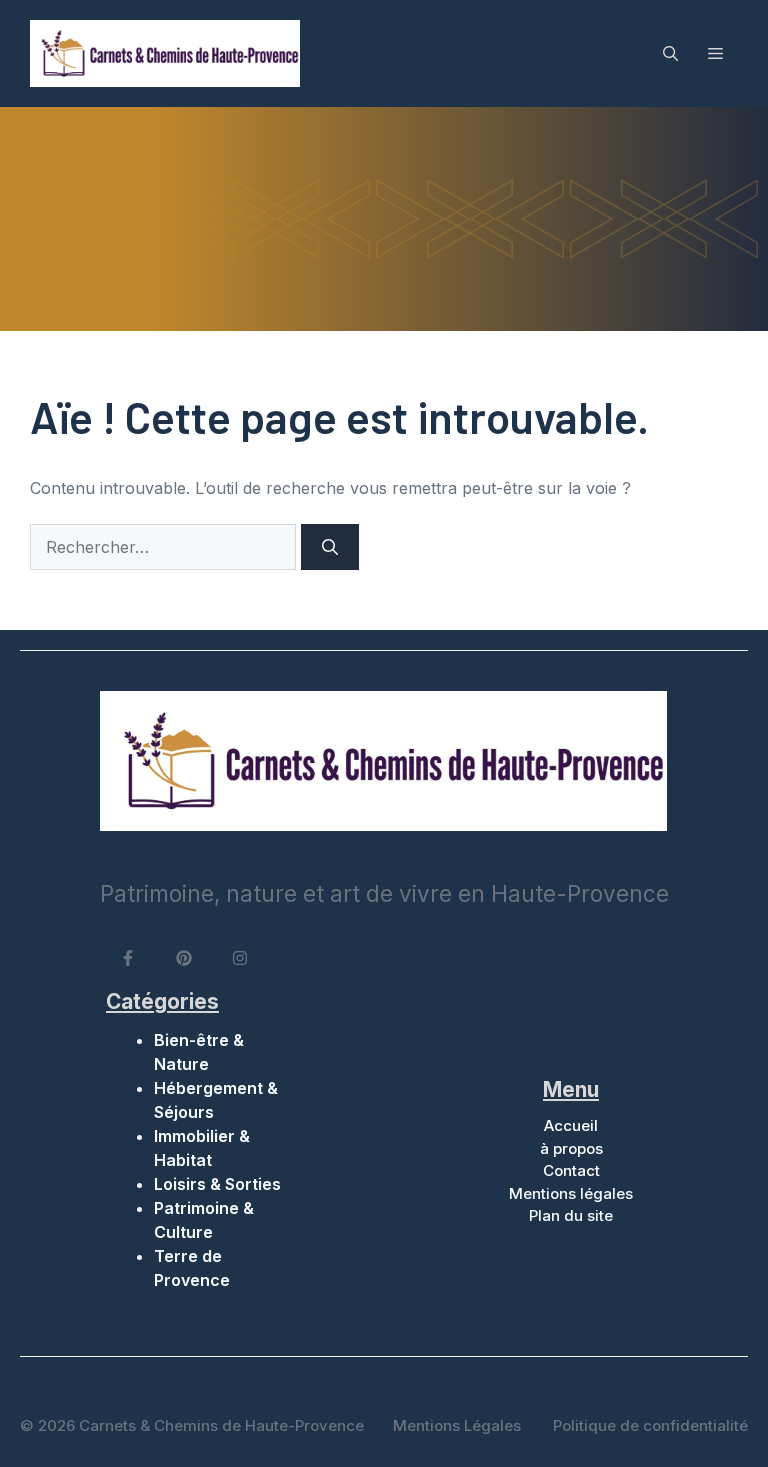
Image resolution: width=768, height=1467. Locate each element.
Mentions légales (571, 1193)
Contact (571, 1170)
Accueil (571, 1125)
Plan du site (571, 1215)
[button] (670, 53)
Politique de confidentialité (650, 1425)
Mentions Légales (457, 1425)
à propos (571, 1148)
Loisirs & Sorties (217, 1184)
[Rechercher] (330, 547)
